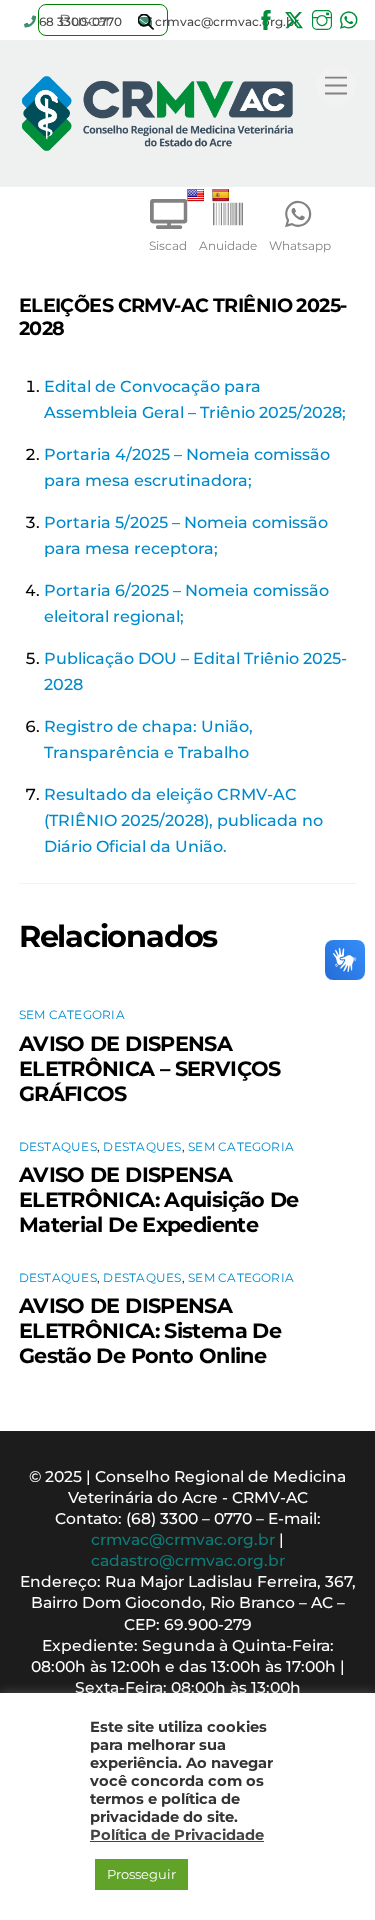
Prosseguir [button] (141, 1874)
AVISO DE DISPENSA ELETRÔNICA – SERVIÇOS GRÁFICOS (150, 1068)
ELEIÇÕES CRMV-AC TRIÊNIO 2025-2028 (183, 316)
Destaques (58, 1146)
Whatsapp (300, 245)
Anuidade (228, 245)
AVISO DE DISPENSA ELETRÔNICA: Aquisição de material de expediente (159, 1199)
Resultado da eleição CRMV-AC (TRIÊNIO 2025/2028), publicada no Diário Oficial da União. (183, 820)
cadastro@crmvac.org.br (188, 1560)
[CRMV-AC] (157, 166)
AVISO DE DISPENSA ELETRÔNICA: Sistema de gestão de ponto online (150, 1330)
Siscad (168, 245)
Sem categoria (72, 1014)
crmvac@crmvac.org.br (183, 1539)
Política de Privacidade (177, 1835)
